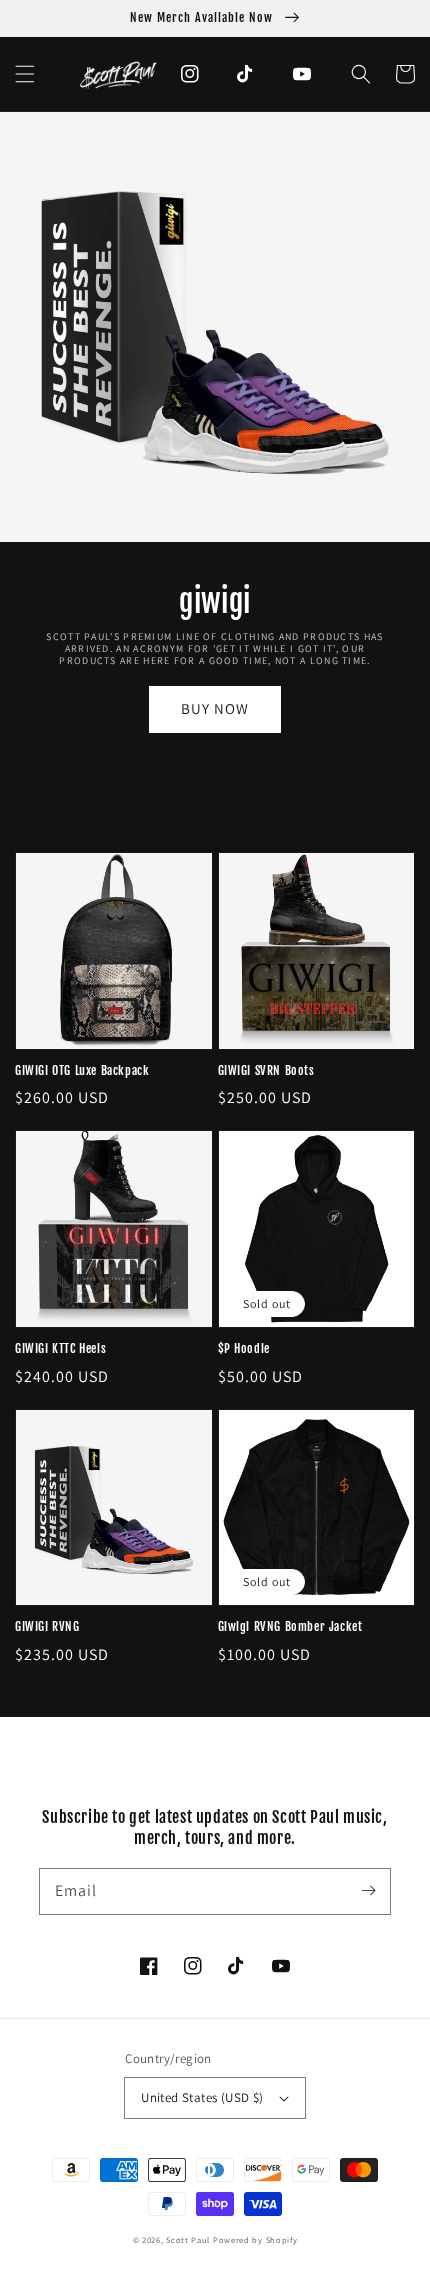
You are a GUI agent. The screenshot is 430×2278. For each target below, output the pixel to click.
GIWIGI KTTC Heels (60, 1348)
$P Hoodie (244, 1348)
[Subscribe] (368, 1891)
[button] (25, 74)
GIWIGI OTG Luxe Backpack (82, 1070)
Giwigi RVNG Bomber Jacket (290, 1626)
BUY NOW (215, 708)
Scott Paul (188, 2239)
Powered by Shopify (255, 2239)
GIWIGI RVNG (47, 1626)
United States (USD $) (202, 2097)
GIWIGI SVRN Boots (266, 1070)
